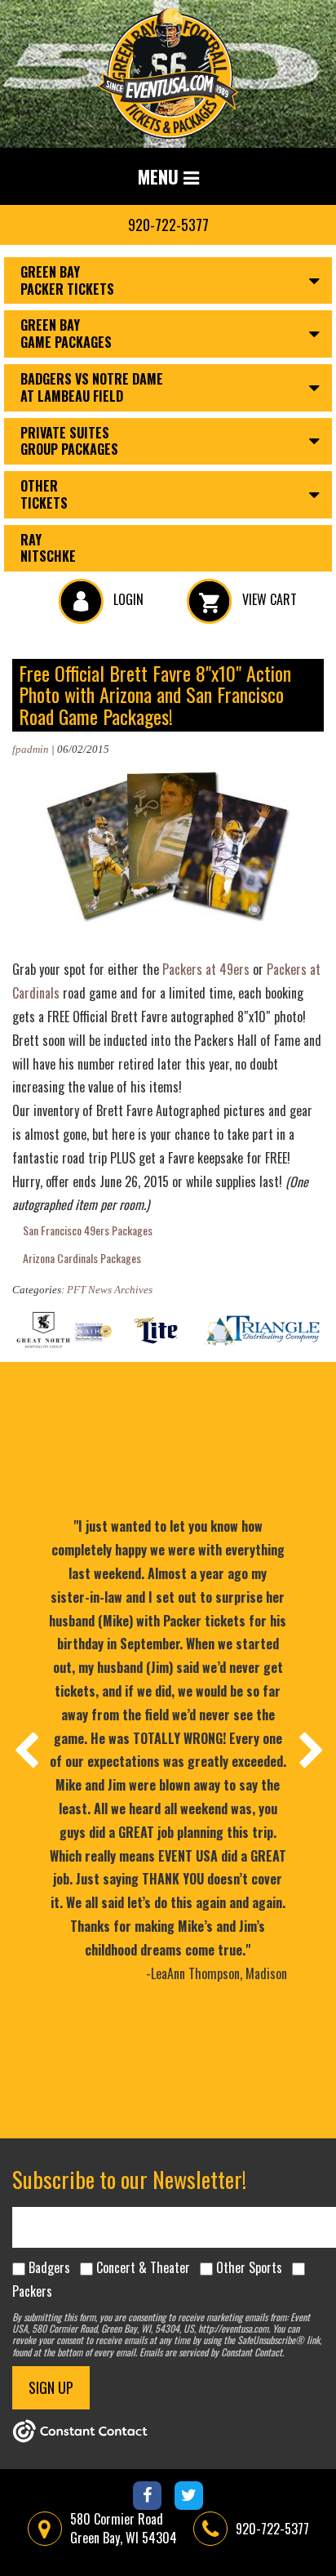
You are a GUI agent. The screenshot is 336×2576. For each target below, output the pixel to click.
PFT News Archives (110, 1290)
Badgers (49, 2267)
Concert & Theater (143, 2267)
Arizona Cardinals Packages (82, 1258)
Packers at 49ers (206, 969)
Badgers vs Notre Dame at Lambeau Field (92, 387)
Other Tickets (44, 494)
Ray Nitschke (48, 548)
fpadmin (31, 749)
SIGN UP (51, 2387)
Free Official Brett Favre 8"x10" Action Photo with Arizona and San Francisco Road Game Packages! (155, 694)
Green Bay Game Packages (66, 334)
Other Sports (249, 2267)
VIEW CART (268, 599)
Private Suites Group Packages (69, 441)
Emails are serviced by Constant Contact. (212, 2352)
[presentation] (25, 1750)
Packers (32, 2291)
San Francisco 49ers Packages (88, 1230)
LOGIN (127, 599)
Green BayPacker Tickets (67, 280)
